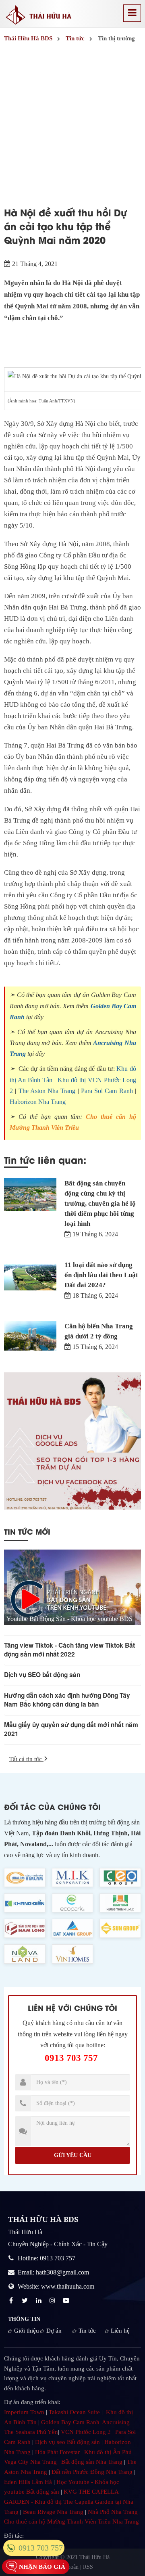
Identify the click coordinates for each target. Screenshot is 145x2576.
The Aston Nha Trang (47, 1091)
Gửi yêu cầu (73, 2155)
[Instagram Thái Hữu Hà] (53, 2301)
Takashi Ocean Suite (74, 2412)
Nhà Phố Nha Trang (113, 2512)
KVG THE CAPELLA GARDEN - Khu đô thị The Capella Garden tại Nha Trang (69, 2502)
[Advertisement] (72, 122)
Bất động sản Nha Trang (92, 2462)
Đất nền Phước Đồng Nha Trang (92, 2472)
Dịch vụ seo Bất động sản (67, 2442)
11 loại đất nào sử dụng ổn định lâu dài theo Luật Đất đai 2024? (101, 1275)
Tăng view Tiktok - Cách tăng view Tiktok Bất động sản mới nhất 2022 (69, 1650)
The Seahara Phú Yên (31, 2432)
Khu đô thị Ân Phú (108, 2452)
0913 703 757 (71, 2058)
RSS (88, 2567)
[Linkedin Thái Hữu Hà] (39, 2301)
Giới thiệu (27, 2331)
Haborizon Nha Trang (38, 1102)
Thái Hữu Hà (94, 2557)
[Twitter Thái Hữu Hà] (26, 2301)
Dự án (54, 2331)
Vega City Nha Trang (30, 2462)
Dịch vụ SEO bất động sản (42, 1675)
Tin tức (87, 2331)
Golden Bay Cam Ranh (70, 2422)
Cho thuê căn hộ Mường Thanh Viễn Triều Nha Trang (71, 2522)
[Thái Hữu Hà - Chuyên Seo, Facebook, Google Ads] (72, 1441)
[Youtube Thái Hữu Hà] (67, 2301)
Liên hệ (120, 2331)
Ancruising (116, 2422)
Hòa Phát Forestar (57, 2452)
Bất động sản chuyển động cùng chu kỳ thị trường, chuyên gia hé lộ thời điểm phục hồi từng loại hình (100, 1203)
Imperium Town (24, 2412)
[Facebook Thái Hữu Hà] (12, 2301)
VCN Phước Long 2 (86, 2432)
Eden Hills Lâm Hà (28, 2482)
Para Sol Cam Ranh (107, 1091)
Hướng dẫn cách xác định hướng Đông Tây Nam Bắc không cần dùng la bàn (67, 1700)
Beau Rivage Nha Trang (53, 2512)
